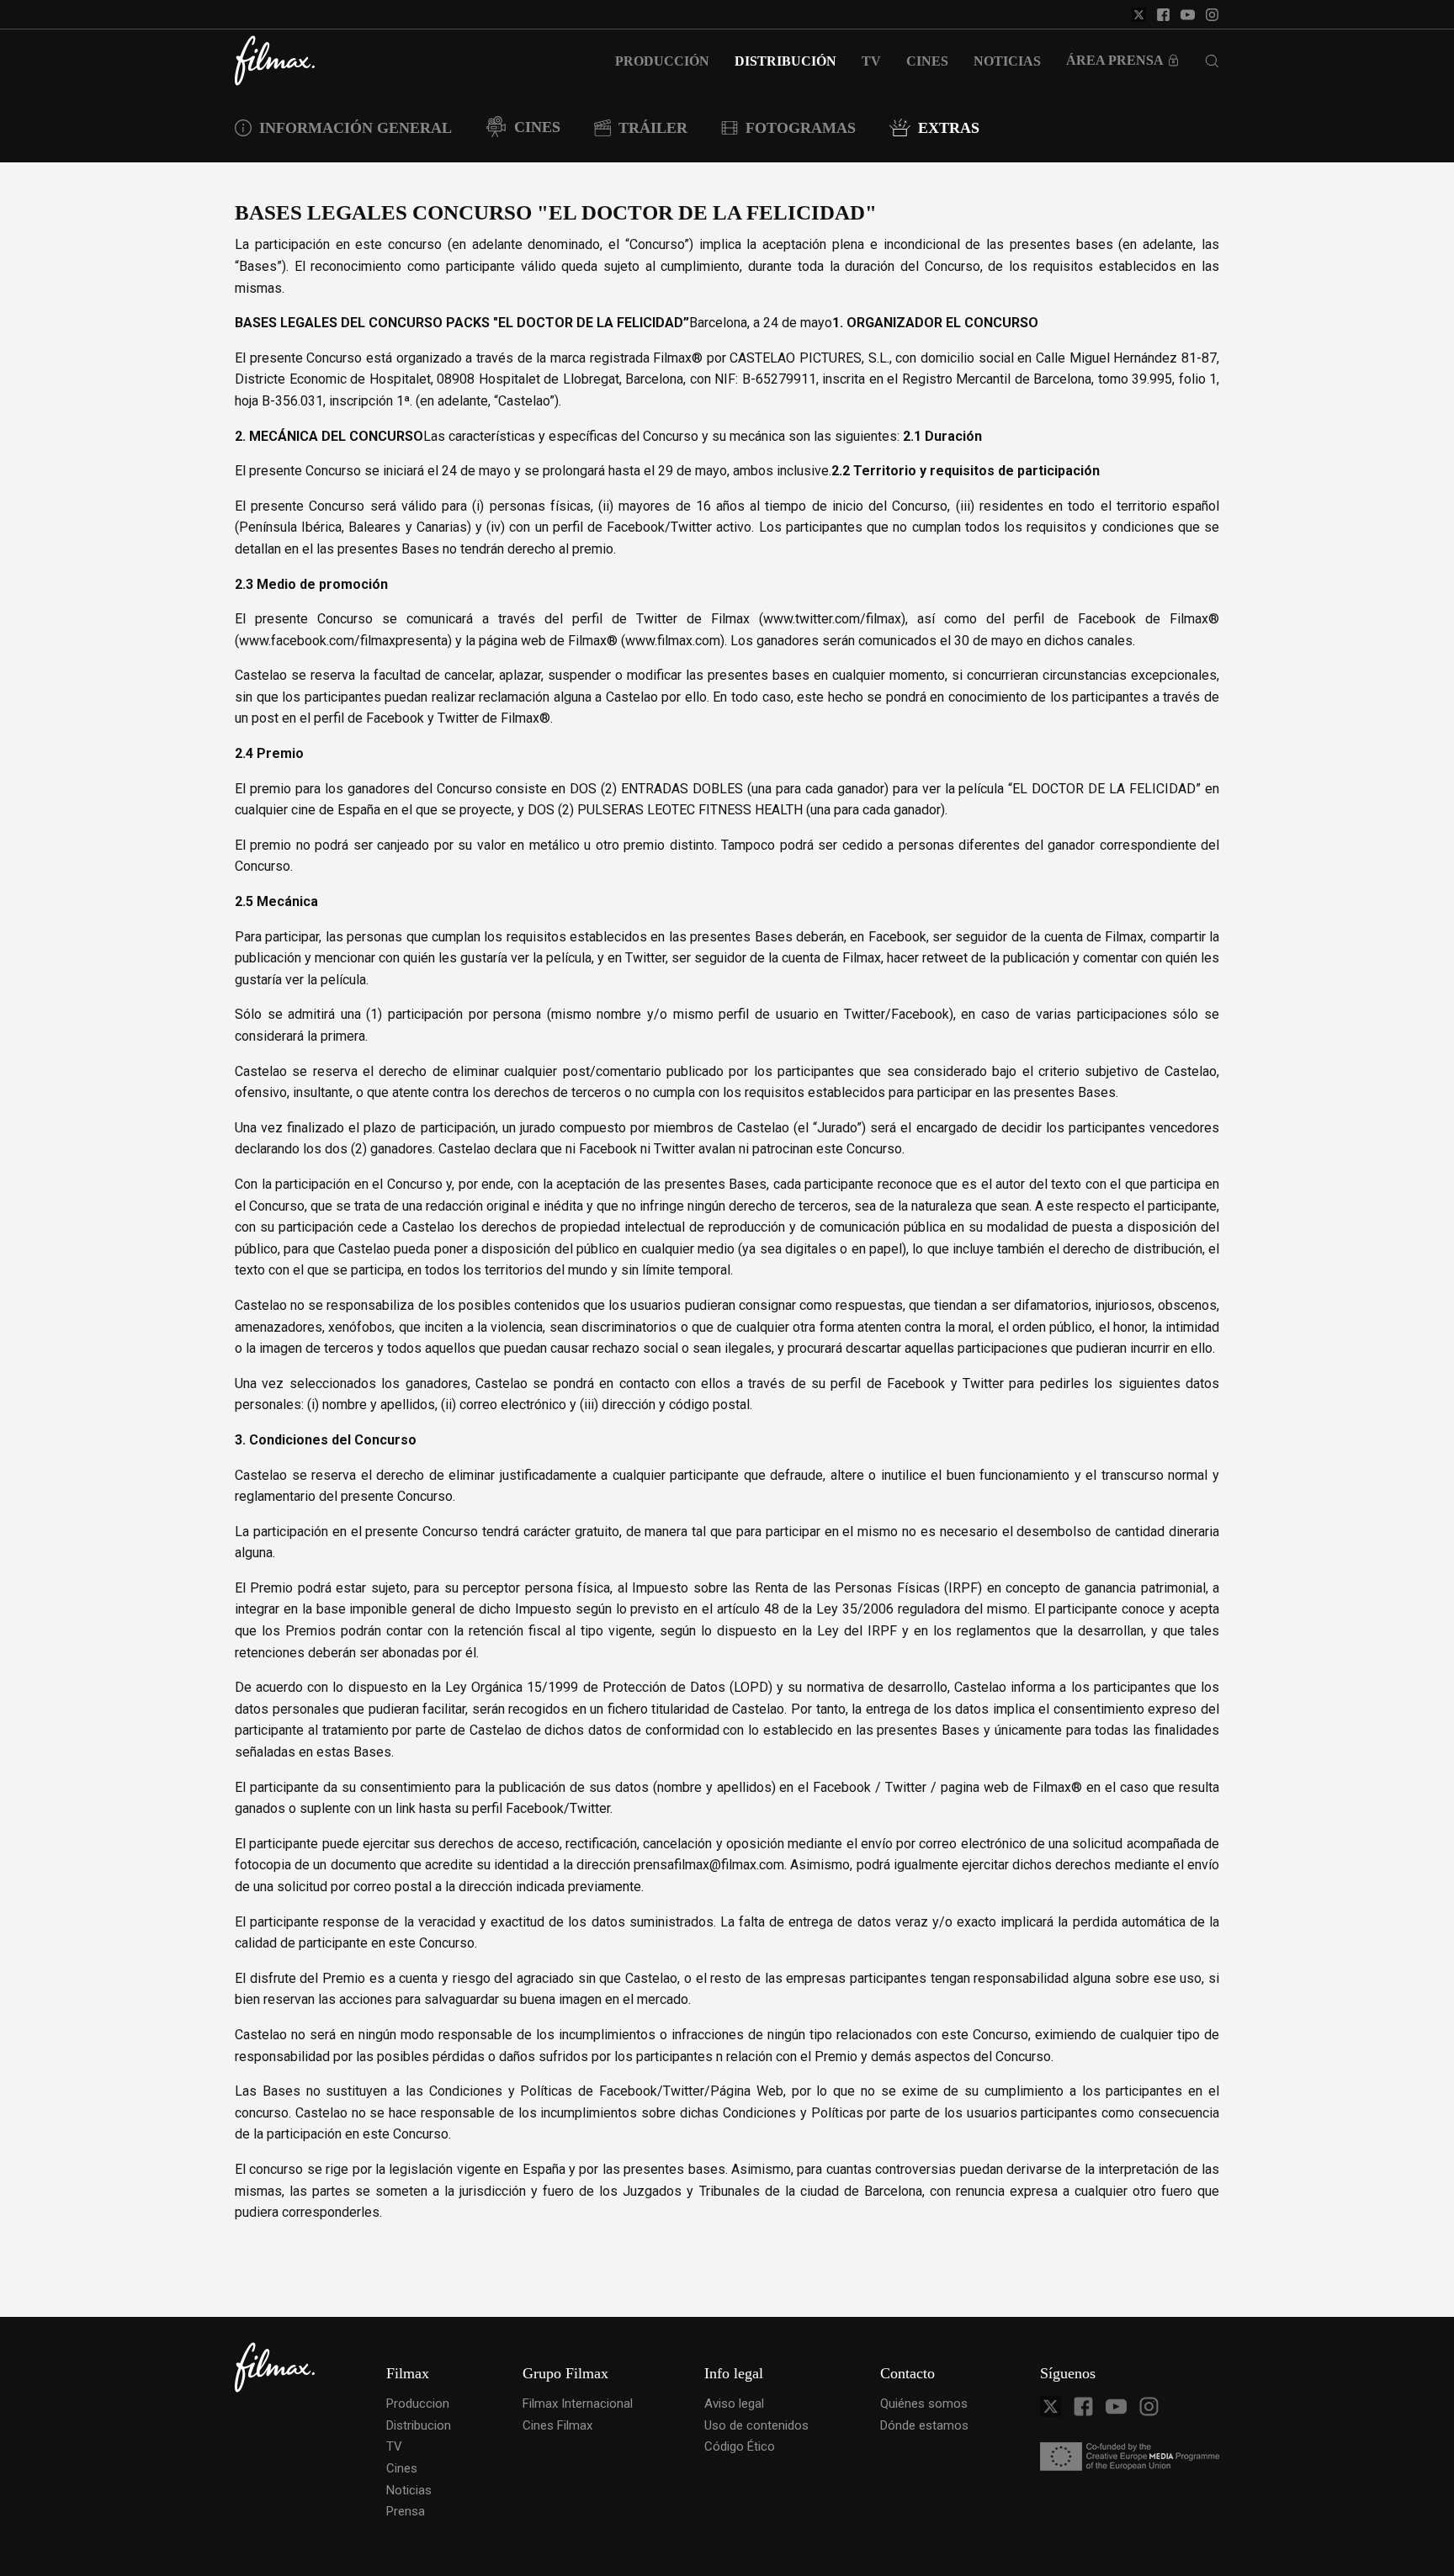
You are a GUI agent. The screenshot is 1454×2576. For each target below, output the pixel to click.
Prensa (406, 2511)
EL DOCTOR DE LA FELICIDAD (1104, 789)
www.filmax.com (673, 641)
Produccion (418, 2404)
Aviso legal (734, 2404)
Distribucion (419, 2425)
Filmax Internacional (578, 2404)
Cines (402, 2468)
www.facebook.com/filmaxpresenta (343, 641)
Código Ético (740, 2446)
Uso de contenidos (756, 2425)
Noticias (409, 2490)
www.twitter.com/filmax (832, 619)
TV (394, 2446)
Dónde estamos (924, 2425)
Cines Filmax (557, 2425)
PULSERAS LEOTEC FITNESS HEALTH (690, 810)
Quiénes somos (924, 2404)
